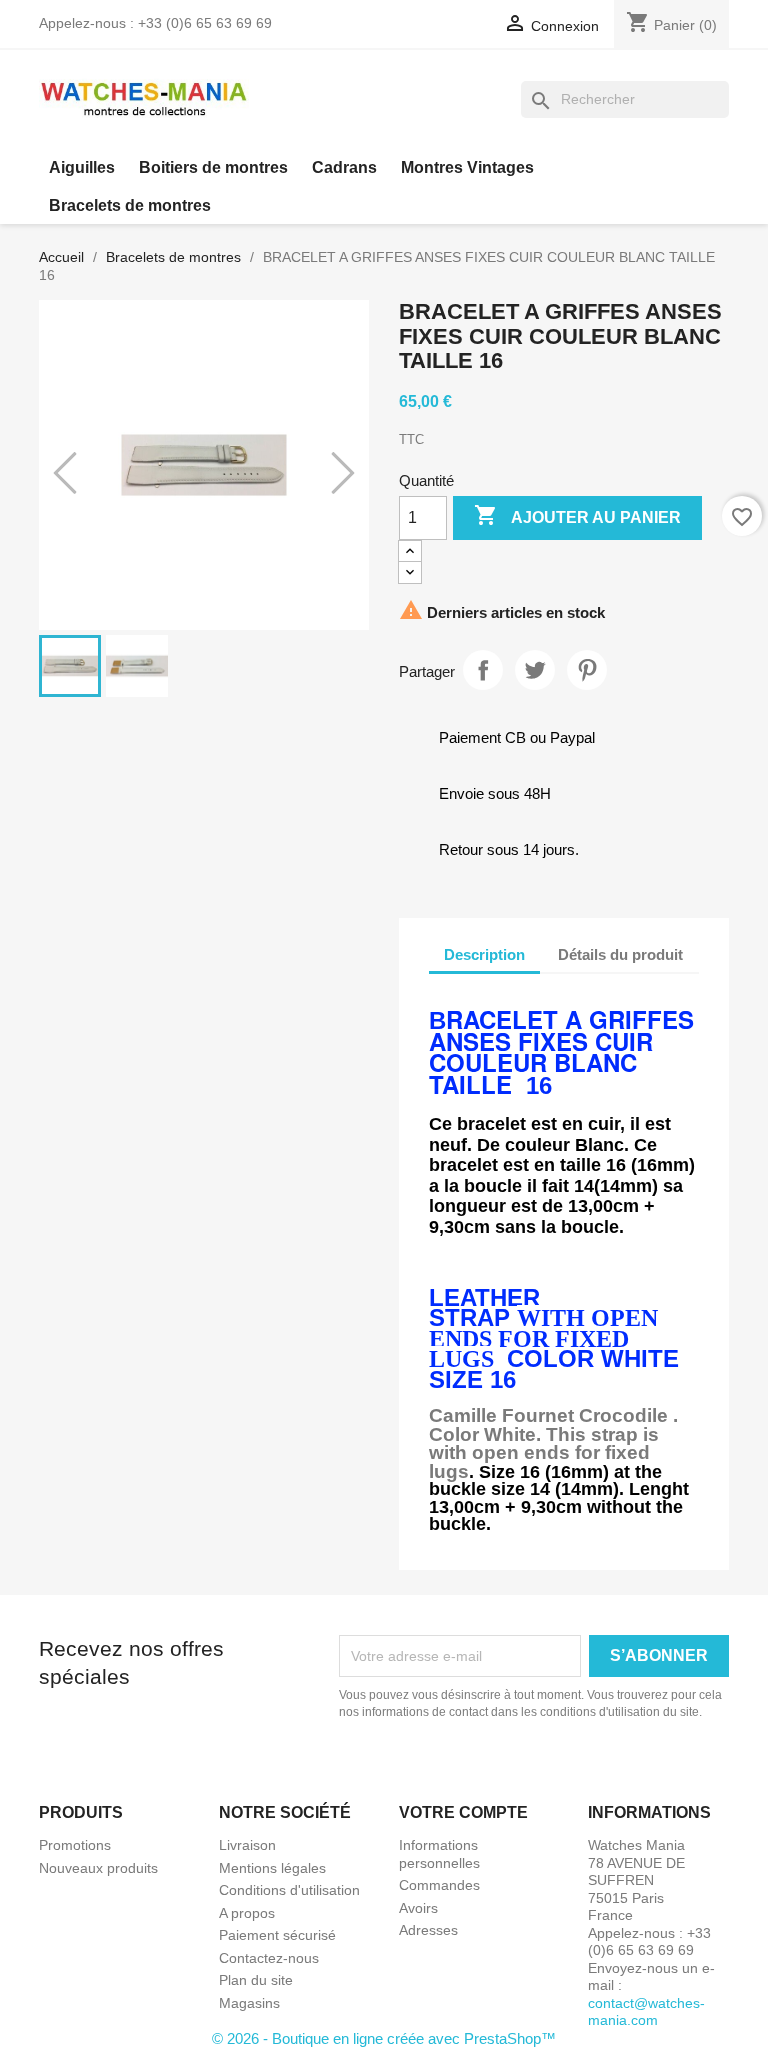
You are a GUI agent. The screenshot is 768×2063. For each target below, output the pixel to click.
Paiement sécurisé (277, 1935)
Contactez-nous (269, 1958)
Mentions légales (272, 1868)
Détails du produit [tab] (620, 954)
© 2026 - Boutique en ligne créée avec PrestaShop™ (384, 2038)
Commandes (439, 1885)
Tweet (535, 670)
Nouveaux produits (98, 1868)
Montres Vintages (467, 167)
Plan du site (256, 1980)
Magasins (249, 2003)
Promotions (75, 1845)
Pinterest (587, 670)
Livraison (247, 1845)
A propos (247, 1913)
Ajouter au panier (577, 515)
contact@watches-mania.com (646, 2012)
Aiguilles (82, 167)
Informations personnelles (439, 1854)
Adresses (428, 1930)
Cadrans (344, 167)
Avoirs (418, 1908)
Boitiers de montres (213, 167)
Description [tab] (484, 954)
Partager (483, 670)
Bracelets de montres (130, 205)
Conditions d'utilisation (289, 1890)
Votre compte (463, 1812)
